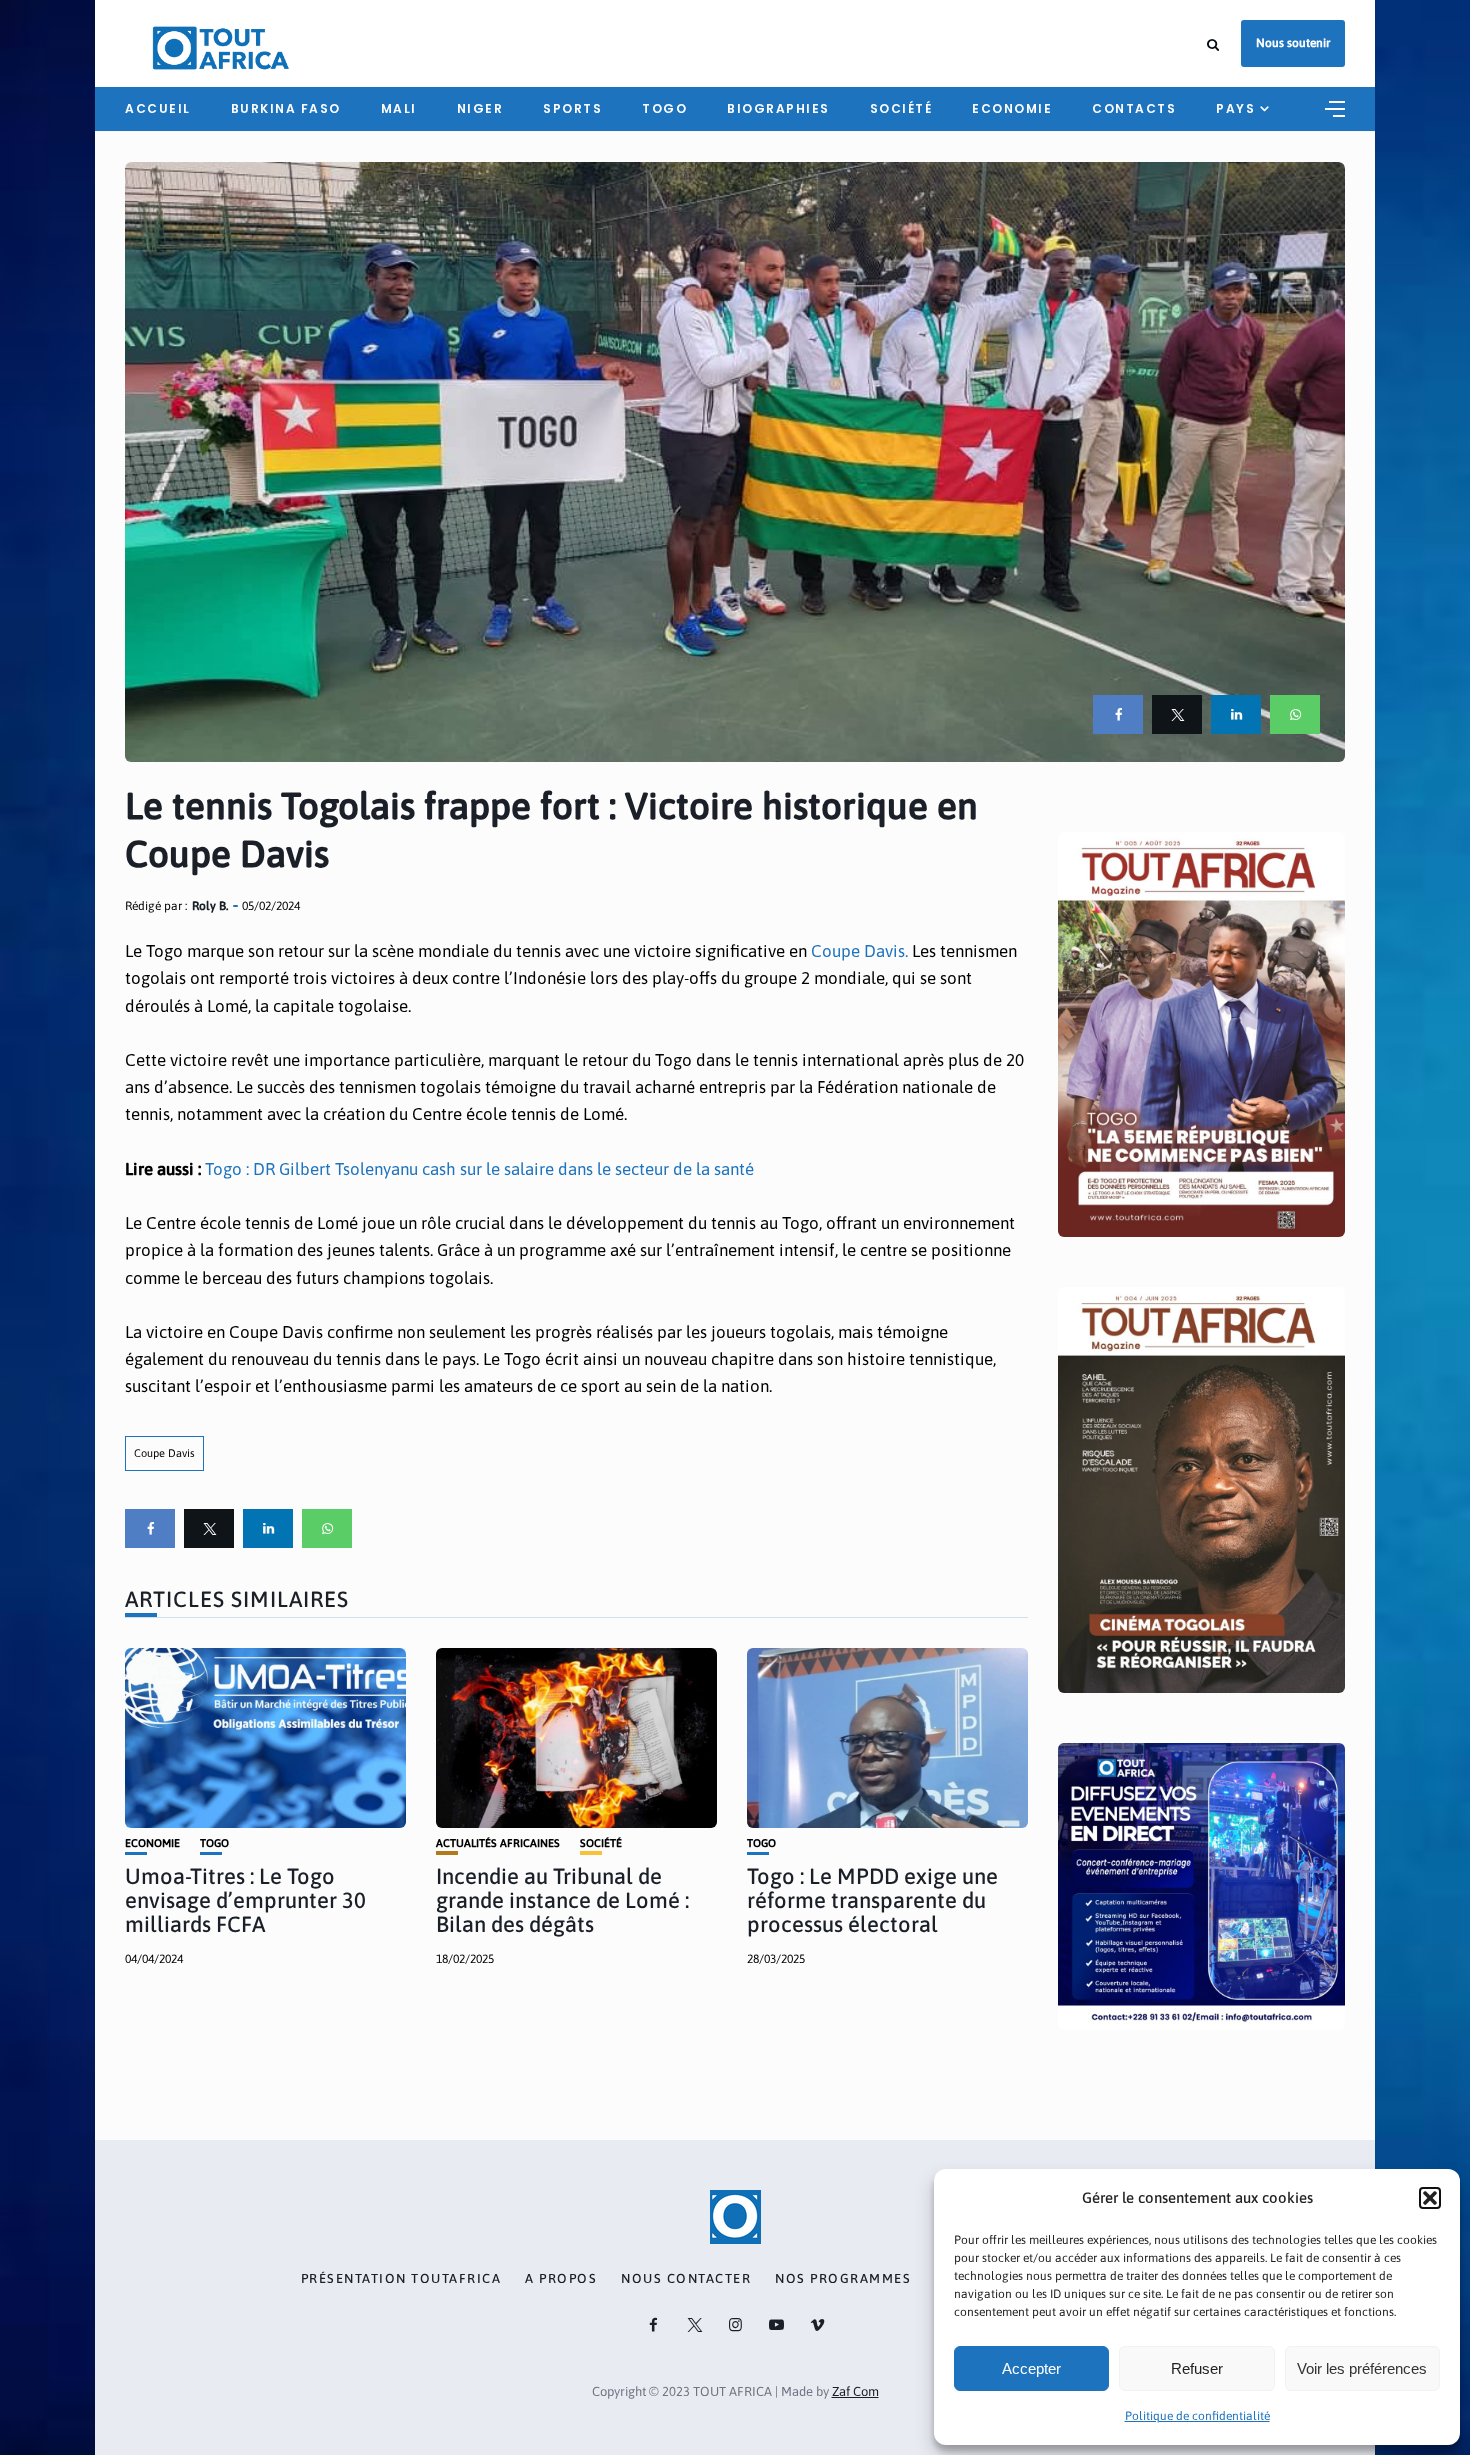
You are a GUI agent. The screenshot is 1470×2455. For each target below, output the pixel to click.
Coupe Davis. (859, 951)
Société (901, 108)
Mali (399, 108)
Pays (1235, 108)
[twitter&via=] (1177, 714)
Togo (664, 108)
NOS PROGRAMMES (843, 2279)
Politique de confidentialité (1197, 2416)
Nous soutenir (1293, 43)
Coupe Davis (164, 1453)
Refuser (1197, 2368)
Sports (572, 108)
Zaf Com (855, 2391)
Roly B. (210, 906)
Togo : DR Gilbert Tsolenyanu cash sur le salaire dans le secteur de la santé (479, 1169)
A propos (561, 2279)
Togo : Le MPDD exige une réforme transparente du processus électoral (872, 1900)
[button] (1430, 2198)
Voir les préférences (1362, 2368)
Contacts (1134, 108)
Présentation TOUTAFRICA (401, 2279)
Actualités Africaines (498, 1843)
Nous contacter (686, 2279)
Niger (480, 108)
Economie (1012, 108)
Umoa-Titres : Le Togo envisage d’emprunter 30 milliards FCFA (245, 1900)
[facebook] (1118, 714)
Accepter (1031, 2368)
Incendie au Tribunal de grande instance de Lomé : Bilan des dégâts (562, 1900)
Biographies (778, 108)
